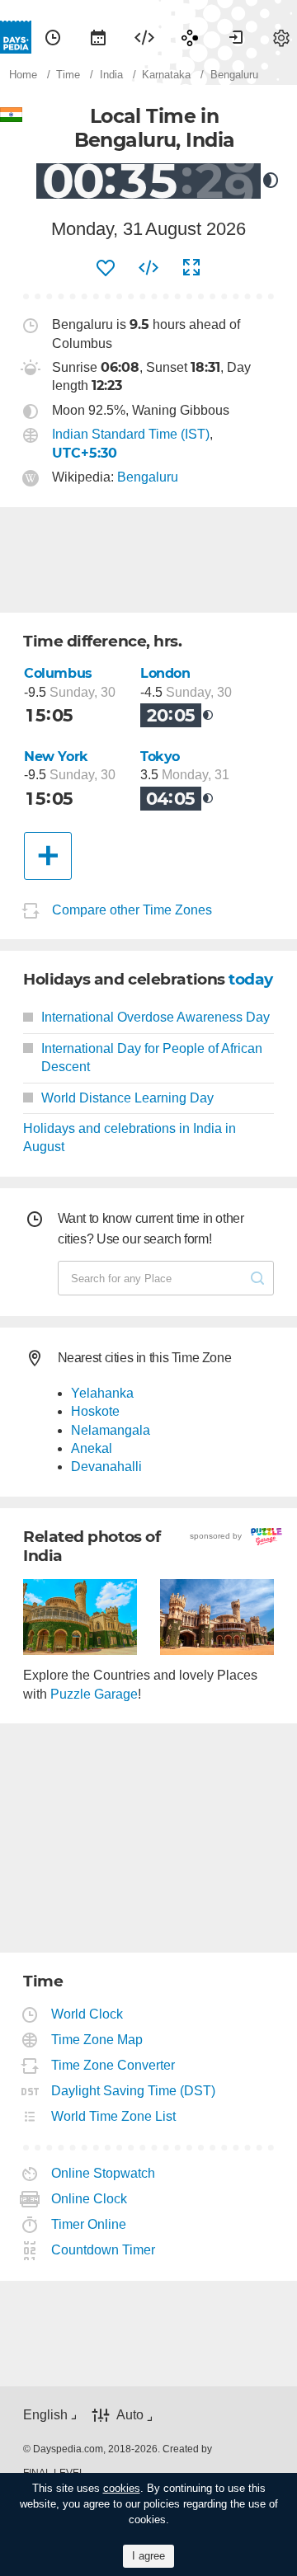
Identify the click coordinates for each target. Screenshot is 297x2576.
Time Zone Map (97, 2040)
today (251, 979)
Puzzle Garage (94, 1694)
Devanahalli (106, 1467)
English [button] (45, 2415)
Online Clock (90, 2199)
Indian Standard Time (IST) (131, 434)
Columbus (58, 673)
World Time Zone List (114, 2116)
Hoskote (95, 1411)
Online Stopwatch (104, 2173)
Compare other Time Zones (132, 910)
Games (190, 37)
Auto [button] (130, 2416)
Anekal (92, 1448)
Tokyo (160, 757)
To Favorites (106, 268)
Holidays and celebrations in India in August (130, 1138)
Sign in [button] (236, 37)
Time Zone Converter (113, 2065)
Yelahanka (102, 1393)
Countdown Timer (104, 2250)
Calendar (98, 37)
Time (53, 37)
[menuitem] (53, 37)
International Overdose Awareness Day (156, 1017)
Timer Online (89, 2224)
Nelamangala (111, 1430)
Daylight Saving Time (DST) (134, 2091)
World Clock (87, 2014)
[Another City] (48, 856)
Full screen (191, 268)
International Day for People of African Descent (152, 1058)
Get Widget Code (148, 268)
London (165, 673)
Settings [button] (281, 37)
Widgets (144, 37)
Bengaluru (148, 477)
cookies (122, 2488)
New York (56, 757)
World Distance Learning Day (127, 1098)
